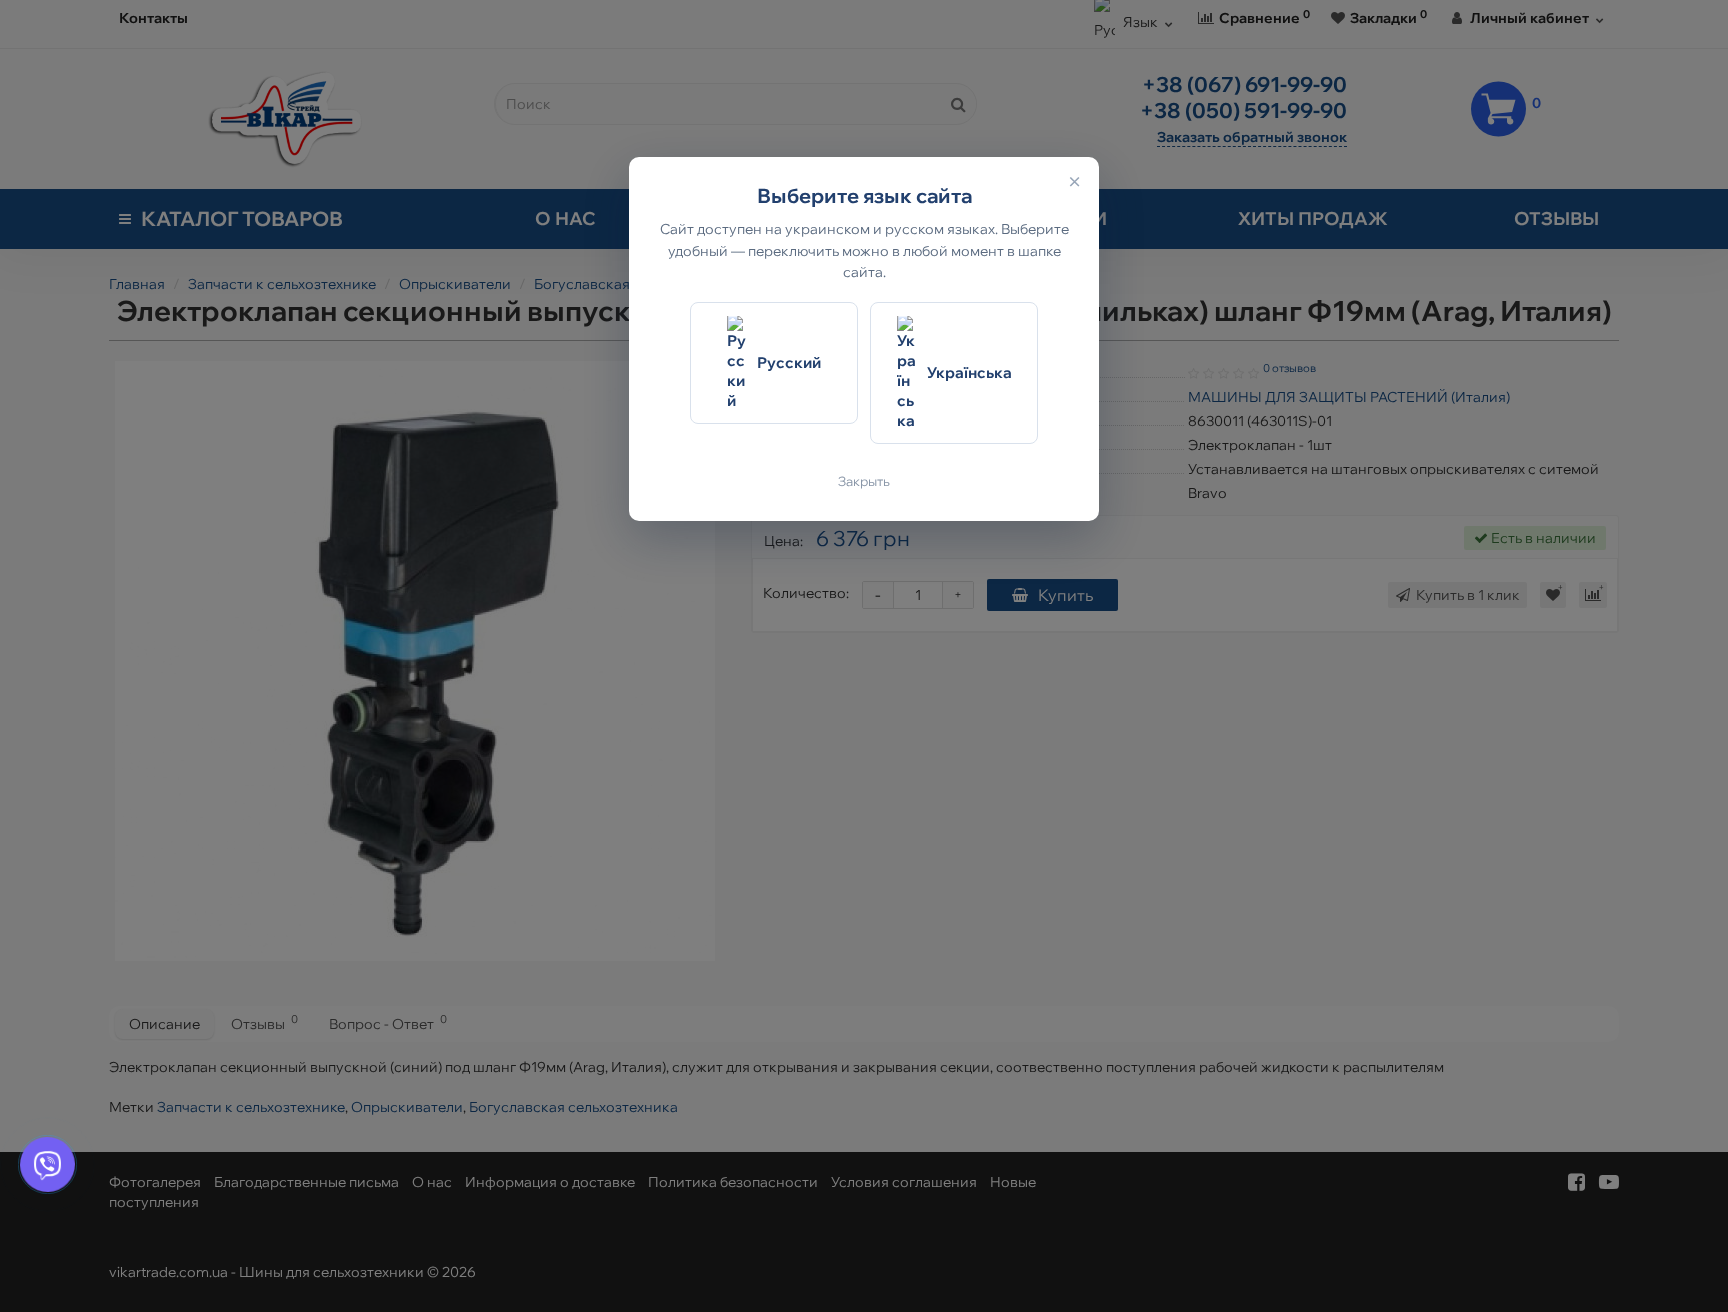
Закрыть (864, 482)
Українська (969, 373)
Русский (789, 363)
